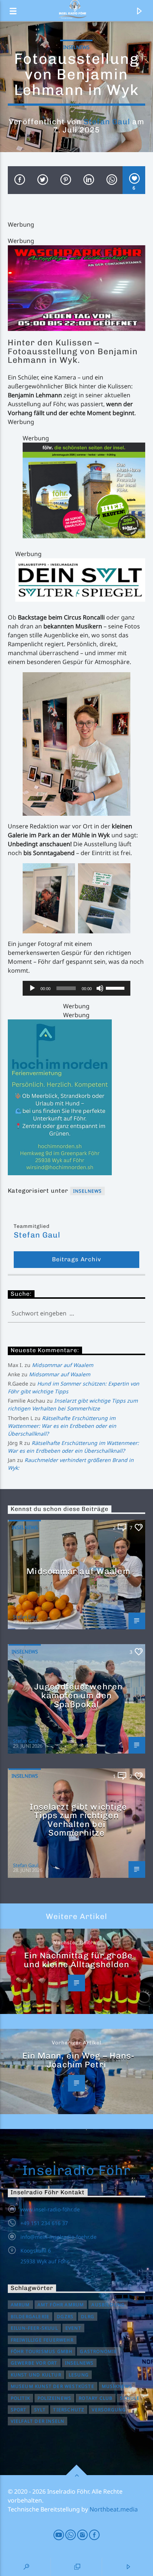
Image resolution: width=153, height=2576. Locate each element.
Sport (19, 2410)
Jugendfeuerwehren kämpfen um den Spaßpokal (78, 1695)
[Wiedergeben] (32, 988)
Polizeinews (54, 2398)
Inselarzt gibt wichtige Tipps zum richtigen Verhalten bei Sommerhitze (79, 1820)
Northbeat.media (114, 2509)
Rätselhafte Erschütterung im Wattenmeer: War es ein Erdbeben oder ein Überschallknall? (62, 1426)
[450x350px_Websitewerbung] (84, 490)
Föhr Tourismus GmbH (42, 2351)
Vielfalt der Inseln (38, 2421)
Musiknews (117, 2386)
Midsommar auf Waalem (63, 1365)
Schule (130, 2398)
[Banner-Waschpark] (77, 288)
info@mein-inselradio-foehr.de (58, 2237)
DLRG (88, 2317)
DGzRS (65, 2317)
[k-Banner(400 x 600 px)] (77, 1097)
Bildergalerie (30, 2317)
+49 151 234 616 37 (44, 2223)
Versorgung (109, 2410)
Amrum (20, 2305)
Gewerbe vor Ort (34, 2363)
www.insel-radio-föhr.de (50, 2209)
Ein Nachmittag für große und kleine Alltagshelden (78, 1960)
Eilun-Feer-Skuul (34, 2328)
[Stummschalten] (100, 988)
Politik (20, 2398)
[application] (77, 988)
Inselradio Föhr (77, 2170)
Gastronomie (98, 2351)
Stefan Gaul (107, 121)
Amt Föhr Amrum (61, 2305)
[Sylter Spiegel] (80, 580)
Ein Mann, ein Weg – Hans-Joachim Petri (79, 2060)
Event (73, 2328)
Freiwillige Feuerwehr (42, 2340)
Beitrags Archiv (76, 1259)
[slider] (116, 988)
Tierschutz (69, 2410)
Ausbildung (108, 2305)
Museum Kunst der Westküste (53, 2386)
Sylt (40, 2410)
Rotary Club (96, 2398)
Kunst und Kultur (36, 2375)
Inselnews (76, 47)
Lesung (79, 2375)
